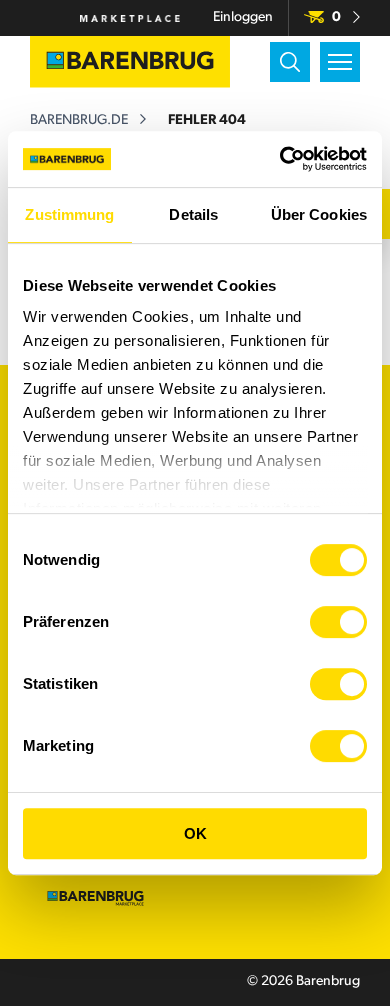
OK (195, 833)
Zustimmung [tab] (69, 214)
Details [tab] (193, 214)
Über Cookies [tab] (319, 214)
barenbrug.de (79, 120)
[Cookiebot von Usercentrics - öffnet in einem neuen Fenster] (280, 159)
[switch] (338, 622)
